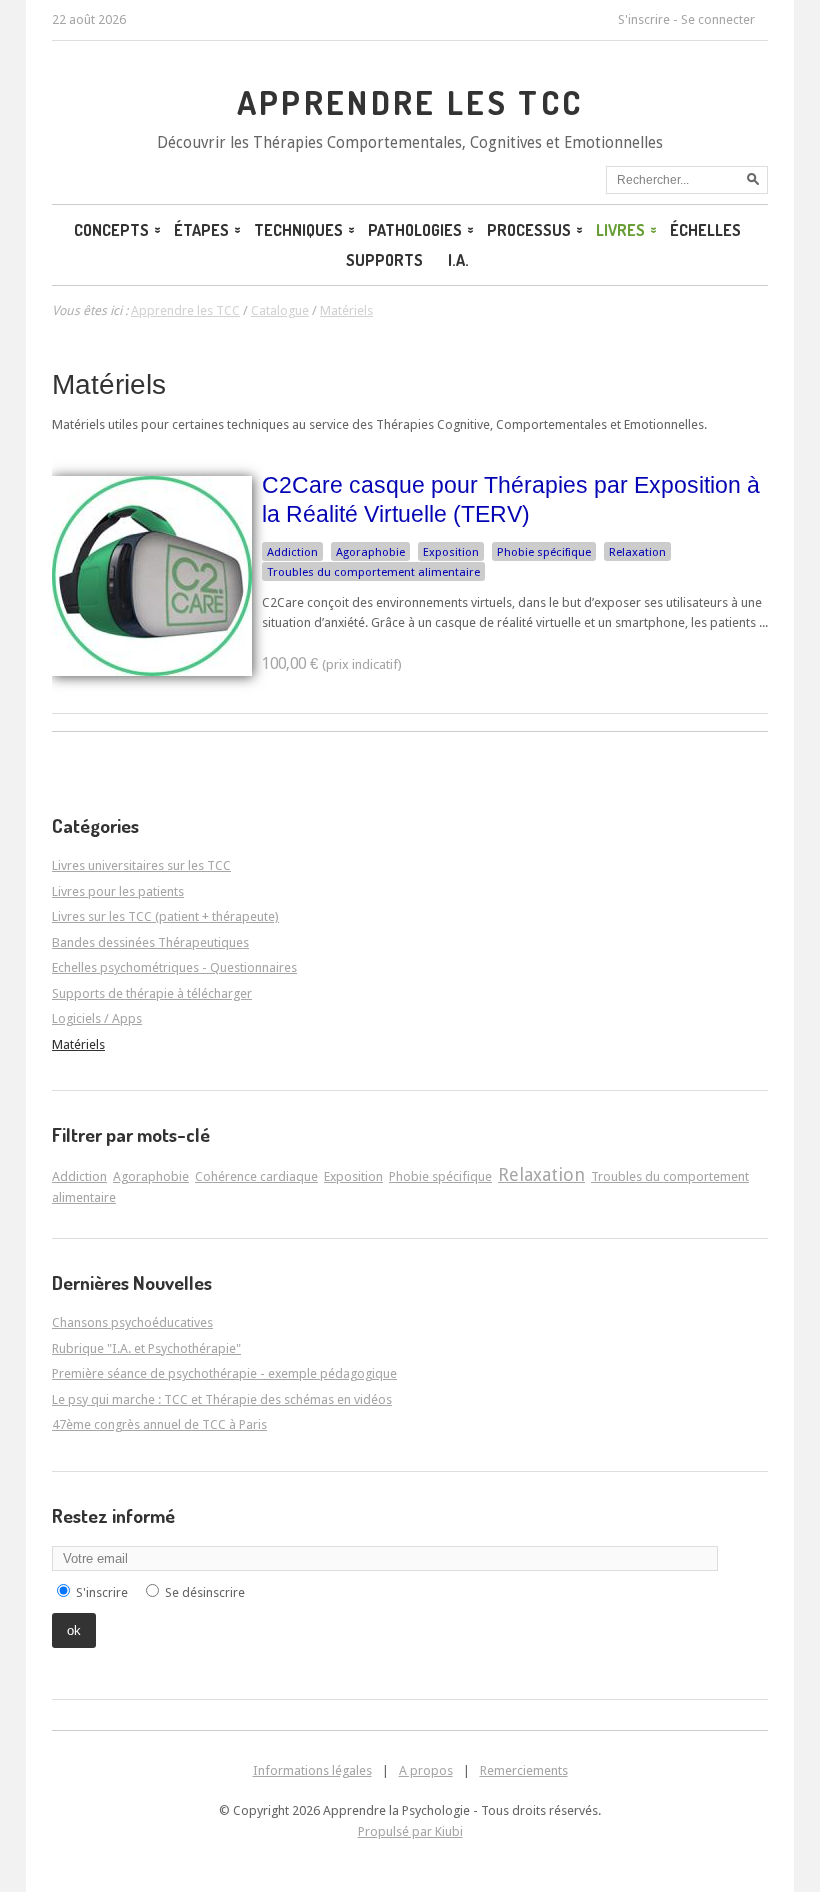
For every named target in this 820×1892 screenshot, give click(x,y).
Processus (529, 230)
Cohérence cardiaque (256, 1176)
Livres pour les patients (118, 891)
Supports (384, 260)
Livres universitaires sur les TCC (141, 865)
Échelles (705, 230)
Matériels (109, 384)
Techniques (298, 230)
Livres (620, 230)
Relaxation (637, 552)
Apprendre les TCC (410, 102)
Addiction (292, 552)
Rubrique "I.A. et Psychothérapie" (146, 1348)
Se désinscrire (205, 1592)
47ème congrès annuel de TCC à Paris (159, 1424)
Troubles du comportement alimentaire (373, 572)
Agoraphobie (370, 552)
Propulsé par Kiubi (410, 1831)
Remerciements (524, 1770)
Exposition (451, 552)
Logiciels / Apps (97, 1018)
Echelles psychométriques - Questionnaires (174, 967)
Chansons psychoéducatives (132, 1322)
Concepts (111, 230)
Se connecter (718, 19)
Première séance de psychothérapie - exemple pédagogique (224, 1373)
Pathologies (415, 230)
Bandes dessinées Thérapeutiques (150, 942)
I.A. (458, 260)
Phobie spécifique (544, 552)
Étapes (201, 230)
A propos (426, 1770)
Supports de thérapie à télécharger (152, 993)
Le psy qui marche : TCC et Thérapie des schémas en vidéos (222, 1399)
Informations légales (312, 1770)
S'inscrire (644, 19)
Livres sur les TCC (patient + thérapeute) (165, 916)
